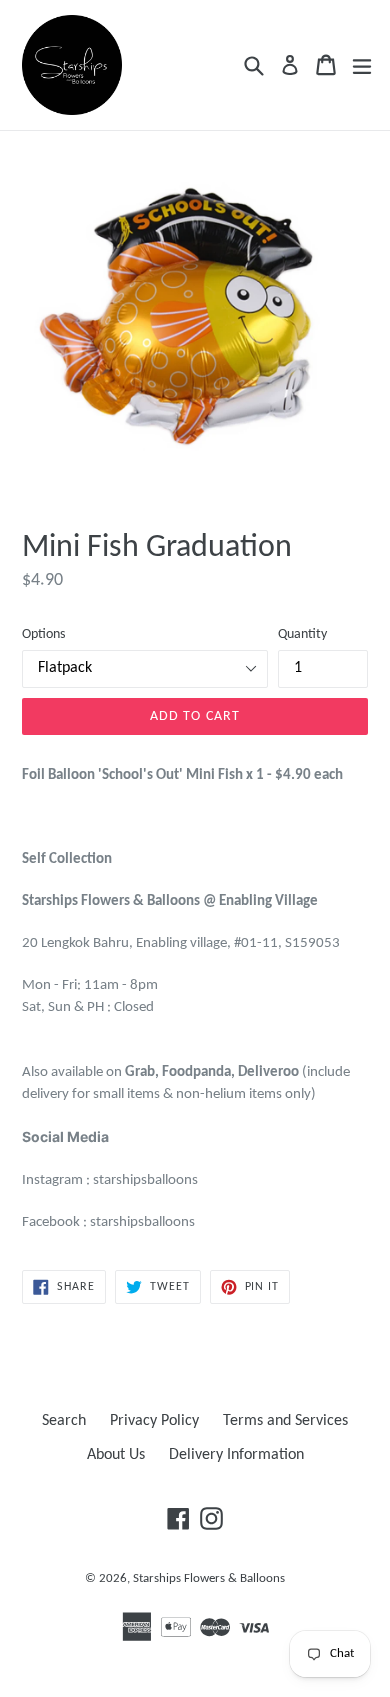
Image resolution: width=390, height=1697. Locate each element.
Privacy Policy (154, 1421)
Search (64, 1421)
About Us (116, 1455)
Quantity (302, 634)
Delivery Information (236, 1455)
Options (43, 634)
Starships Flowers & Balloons (209, 1578)
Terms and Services (285, 1421)
